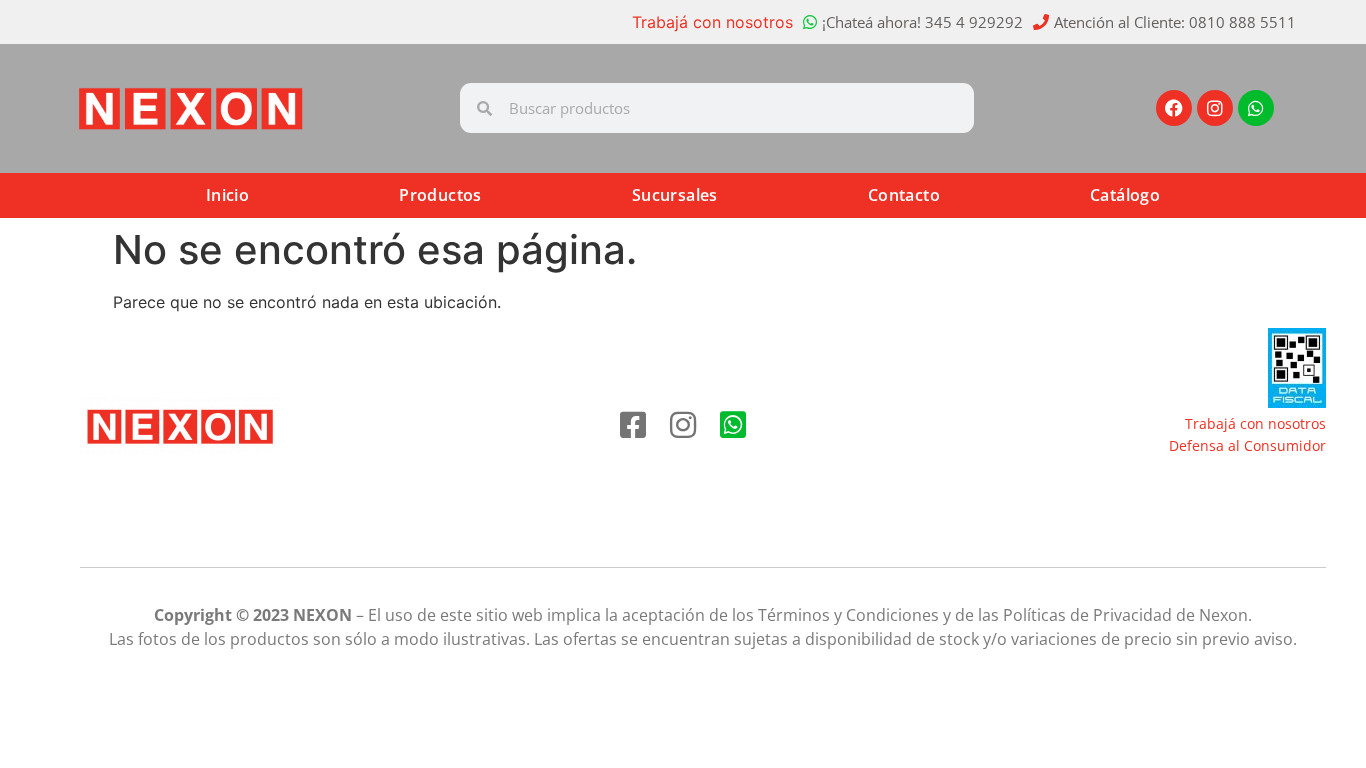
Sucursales (675, 195)
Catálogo (1125, 195)
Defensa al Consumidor (1247, 445)
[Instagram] (1215, 108)
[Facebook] (1174, 108)
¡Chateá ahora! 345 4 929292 (922, 22)
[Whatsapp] (1256, 108)
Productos (440, 195)
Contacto (904, 195)
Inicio (227, 195)
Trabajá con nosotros (712, 22)
